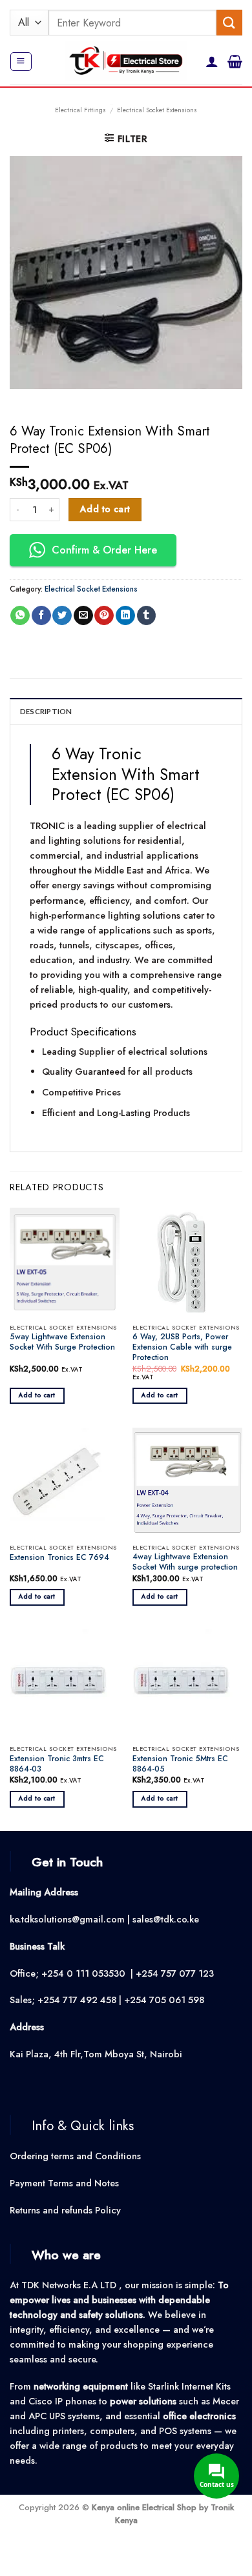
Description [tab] (46, 711)
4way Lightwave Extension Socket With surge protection (185, 1563)
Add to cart (105, 509)
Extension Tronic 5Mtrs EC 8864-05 (180, 1764)
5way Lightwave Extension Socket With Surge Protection (62, 1343)
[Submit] (229, 22)
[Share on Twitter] (62, 616)
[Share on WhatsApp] (20, 616)
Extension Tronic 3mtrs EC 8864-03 (57, 1764)
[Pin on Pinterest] (104, 616)
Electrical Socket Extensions (157, 110)
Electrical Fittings (80, 110)
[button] (21, 62)
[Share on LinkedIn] (125, 616)
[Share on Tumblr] (147, 616)
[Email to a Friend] (83, 616)
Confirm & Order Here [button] (104, 550)
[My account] (212, 61)
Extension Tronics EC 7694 (59, 1558)
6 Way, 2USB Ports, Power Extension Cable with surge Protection (182, 1348)
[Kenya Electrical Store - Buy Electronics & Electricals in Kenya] (126, 62)
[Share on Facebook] (41, 616)
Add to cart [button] (37, 1395)
